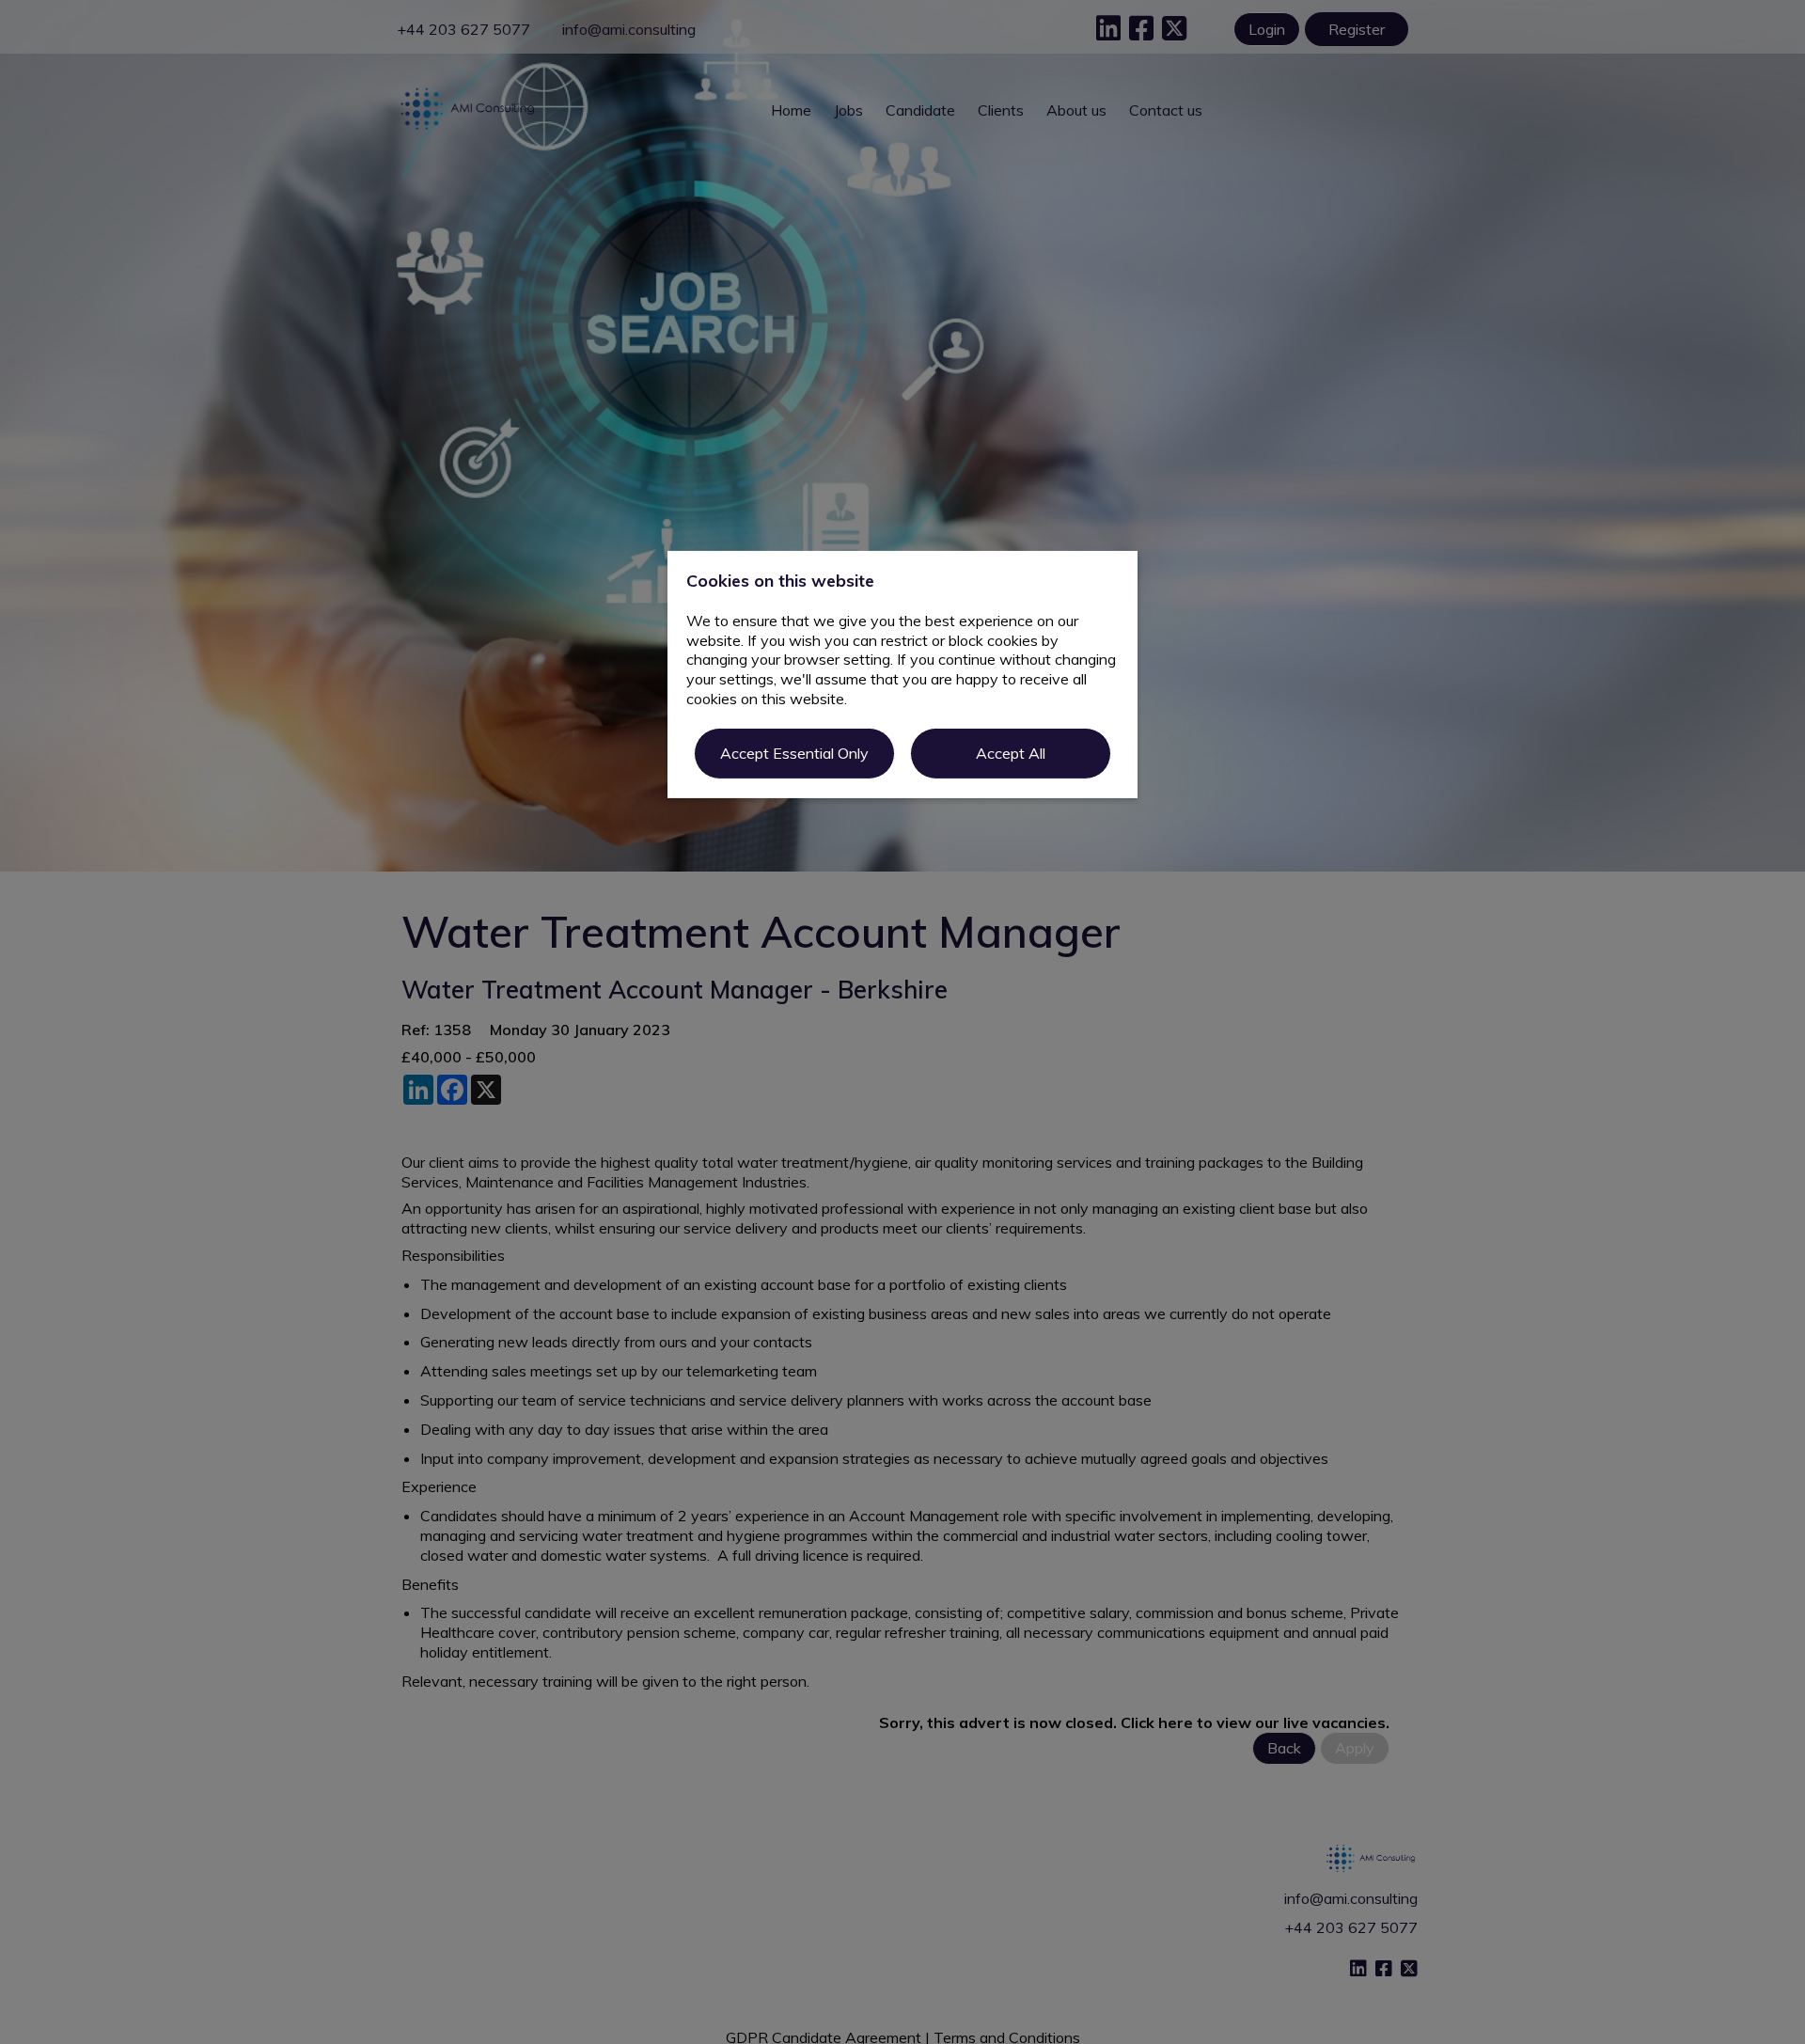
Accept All (1011, 753)
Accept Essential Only (794, 753)
